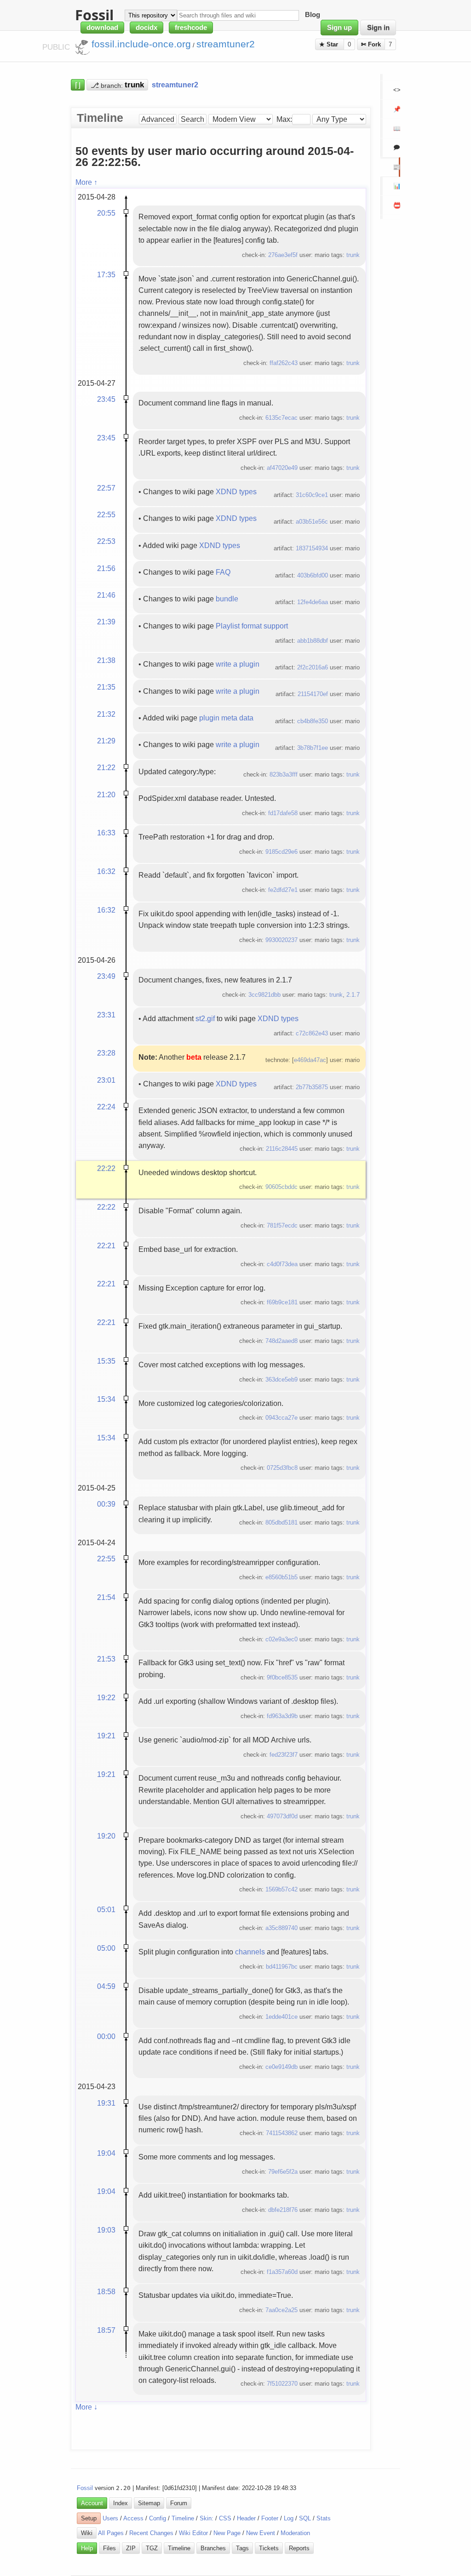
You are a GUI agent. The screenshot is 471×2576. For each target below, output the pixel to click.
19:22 (106, 1697)
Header (246, 2518)
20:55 (106, 213)
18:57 (106, 2330)
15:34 (106, 1399)
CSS (225, 2518)
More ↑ (86, 182)
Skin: (207, 2518)
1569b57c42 (281, 1889)
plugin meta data (226, 718)
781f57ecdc (282, 1225)
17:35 (106, 274)
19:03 (106, 2230)
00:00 (106, 2036)
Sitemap (149, 2503)
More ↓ (86, 2407)
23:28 (106, 1053)
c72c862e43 (312, 1033)
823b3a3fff (284, 774)
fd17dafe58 (283, 813)
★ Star (330, 44)
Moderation (295, 2533)
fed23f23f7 (284, 1755)
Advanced (158, 119)
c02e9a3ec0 (281, 1639)
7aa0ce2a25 (281, 2310)
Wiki (87, 2533)
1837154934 (312, 548)
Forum (179, 2503)
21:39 (106, 622)
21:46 (106, 595)
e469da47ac (310, 1060)
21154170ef (313, 694)
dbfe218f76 (283, 2210)
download (102, 28)
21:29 (106, 741)
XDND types (236, 491)
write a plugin (238, 664)
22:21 (106, 1245)
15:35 (106, 1361)
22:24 (106, 1107)
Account (92, 2503)
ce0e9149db (281, 2067)
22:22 (106, 1168)
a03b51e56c (312, 522)
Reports (299, 2548)
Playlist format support (252, 626)
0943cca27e (281, 1418)
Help (87, 2548)
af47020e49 (282, 468)
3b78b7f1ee (313, 748)
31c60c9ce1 (312, 495)
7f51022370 (282, 2384)
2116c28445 (282, 1149)
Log (289, 2518)
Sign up (339, 28)
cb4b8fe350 (313, 721)
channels (250, 1952)
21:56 (106, 568)
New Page (227, 2533)
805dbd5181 (281, 1522)
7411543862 (282, 2133)
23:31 (106, 1015)
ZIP (131, 2548)
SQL (305, 2518)
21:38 (106, 660)
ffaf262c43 (284, 363)
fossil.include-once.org (141, 44)
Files (109, 2548)
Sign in (378, 28)
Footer (270, 2518)
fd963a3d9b (282, 1716)
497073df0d (282, 1816)
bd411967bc (282, 1967)
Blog (313, 15)
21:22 (106, 767)
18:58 (106, 2291)
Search (192, 119)
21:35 (106, 687)
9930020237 (281, 940)
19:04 (106, 2153)
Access (133, 2518)
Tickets (269, 2548)
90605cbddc (281, 1187)
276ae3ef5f (283, 255)
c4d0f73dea (282, 1264)
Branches (213, 2548)
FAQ (223, 572)
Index (121, 2503)
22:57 (106, 488)
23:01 (106, 1080)
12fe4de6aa (313, 602)
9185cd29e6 (281, 852)
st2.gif (205, 1018)
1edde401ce (281, 2017)
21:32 (106, 714)
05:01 (106, 1909)
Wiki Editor (193, 2533)
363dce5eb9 (281, 1379)
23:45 (106, 399)
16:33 (106, 833)
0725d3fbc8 (282, 1468)
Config (158, 2518)
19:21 (106, 1736)
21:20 (106, 794)
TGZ (152, 2548)
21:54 (106, 1597)
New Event (261, 2533)
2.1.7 (353, 995)
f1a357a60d (282, 2272)
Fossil (85, 2488)
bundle (227, 599)
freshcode (191, 28)
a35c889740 (281, 1928)
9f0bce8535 (282, 1677)
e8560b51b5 (281, 1577)
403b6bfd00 (313, 575)
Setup (89, 2518)
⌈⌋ (78, 85)
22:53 (106, 541)
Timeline (183, 2518)
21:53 (106, 1659)
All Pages (111, 2533)
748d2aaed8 (281, 1341)
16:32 (106, 871)
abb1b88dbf (313, 641)
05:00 (106, 1948)
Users (110, 2518)
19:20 (106, 1836)
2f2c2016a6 (313, 667)
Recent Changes (151, 2533)
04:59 (106, 1986)
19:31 (106, 2103)
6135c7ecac (281, 418)
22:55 (106, 514)
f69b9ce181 (282, 1302)
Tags (242, 2548)
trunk (353, 255)
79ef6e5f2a (283, 2172)
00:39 (106, 1504)
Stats (324, 2518)
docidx (146, 28)
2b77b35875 (312, 1087)
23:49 (106, 976)
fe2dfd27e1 (283, 890)
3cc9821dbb (264, 995)
